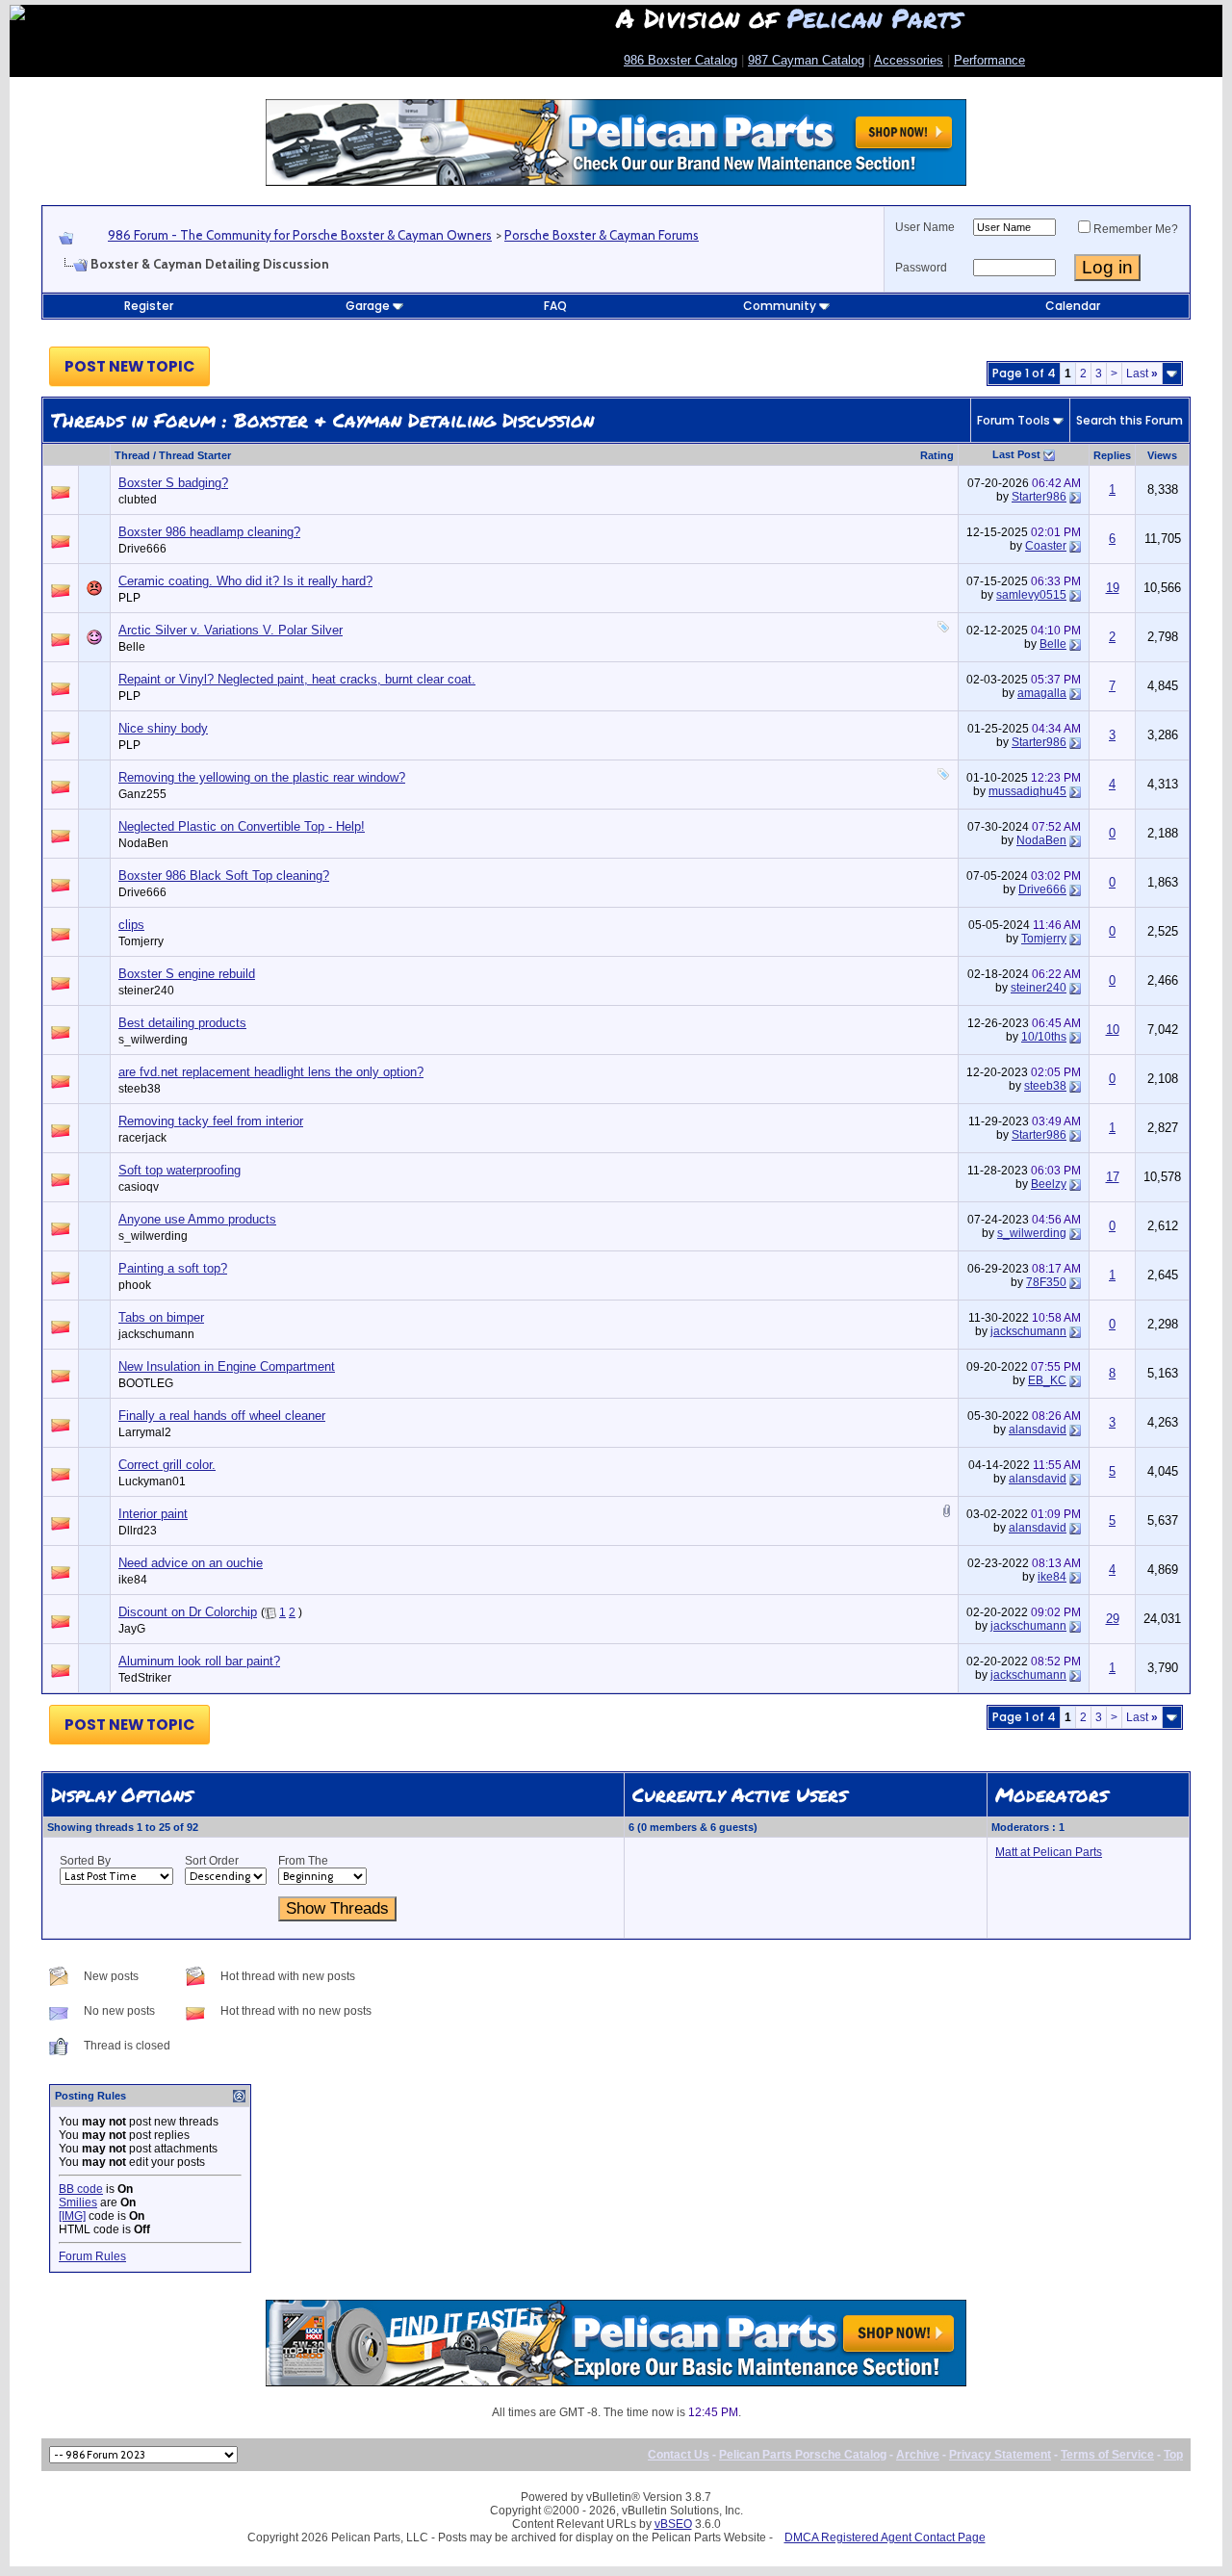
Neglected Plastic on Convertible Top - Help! (242, 826)
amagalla (1042, 693)
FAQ (555, 306)
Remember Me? (1136, 229)
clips (131, 925)
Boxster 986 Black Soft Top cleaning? (224, 876)
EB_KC (1047, 1380)
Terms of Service (1107, 2455)
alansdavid (1038, 1430)
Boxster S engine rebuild (187, 974)
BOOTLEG (146, 1383)
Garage (368, 306)
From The (303, 1861)
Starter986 (1039, 497)
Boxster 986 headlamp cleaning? (209, 532)
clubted (138, 500)
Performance (989, 60)
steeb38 (140, 1089)
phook (135, 1285)
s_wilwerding (153, 1040)
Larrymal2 (145, 1432)
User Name (925, 227)
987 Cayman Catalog (806, 60)
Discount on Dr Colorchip (188, 1612)
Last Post (1016, 454)
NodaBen (143, 843)
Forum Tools (1014, 420)
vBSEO (673, 2524)
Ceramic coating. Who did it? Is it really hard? (245, 581)
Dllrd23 (138, 1531)
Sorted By (85, 1861)
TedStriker (145, 1678)
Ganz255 (142, 794)
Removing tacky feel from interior (211, 1121)
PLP (129, 598)
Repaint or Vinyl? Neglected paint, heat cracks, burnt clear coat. (297, 679)
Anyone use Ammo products (197, 1219)
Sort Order (212, 1861)
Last (1142, 374)
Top (1173, 2455)
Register (149, 306)
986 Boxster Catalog (680, 60)
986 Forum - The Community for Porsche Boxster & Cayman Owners (300, 235)
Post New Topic (129, 366)
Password (921, 268)
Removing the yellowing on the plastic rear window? (262, 777)
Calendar (1073, 306)
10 (1113, 1030)
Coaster (1046, 546)
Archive (918, 2455)
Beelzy (1049, 1184)
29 (1113, 1619)
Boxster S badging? (173, 483)
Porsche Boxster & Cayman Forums (602, 235)
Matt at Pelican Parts (1049, 1852)
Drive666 (142, 549)
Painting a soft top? (173, 1268)
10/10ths (1044, 1037)
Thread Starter (195, 455)
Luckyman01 (152, 1481)
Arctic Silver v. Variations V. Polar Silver (231, 630)
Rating (937, 455)
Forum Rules (92, 2256)
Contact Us (679, 2455)
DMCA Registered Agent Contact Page (885, 2537)
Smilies (78, 2202)
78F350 (1046, 1282)
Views (1162, 455)
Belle (132, 647)
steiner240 (146, 991)
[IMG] (72, 2216)
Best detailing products (182, 1023)
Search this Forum (1129, 420)
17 (1113, 1177)
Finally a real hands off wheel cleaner (222, 1416)
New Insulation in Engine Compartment (227, 1366)
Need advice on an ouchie (191, 1563)
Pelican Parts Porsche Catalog (803, 2455)
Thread (132, 455)
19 (1113, 588)
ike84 (133, 1580)
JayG (132, 1629)
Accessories (909, 60)
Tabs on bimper (161, 1317)
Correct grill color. (167, 1465)
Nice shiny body (163, 728)
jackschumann (156, 1334)
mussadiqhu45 (1027, 791)
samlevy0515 (1031, 595)
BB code (81, 2189)
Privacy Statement (1000, 2455)
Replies (1112, 455)
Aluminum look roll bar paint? (199, 1661)
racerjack (142, 1138)
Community (780, 306)
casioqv (139, 1187)
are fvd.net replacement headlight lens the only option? (271, 1072)
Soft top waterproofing (180, 1170)
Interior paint (153, 1514)
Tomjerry (141, 941)
